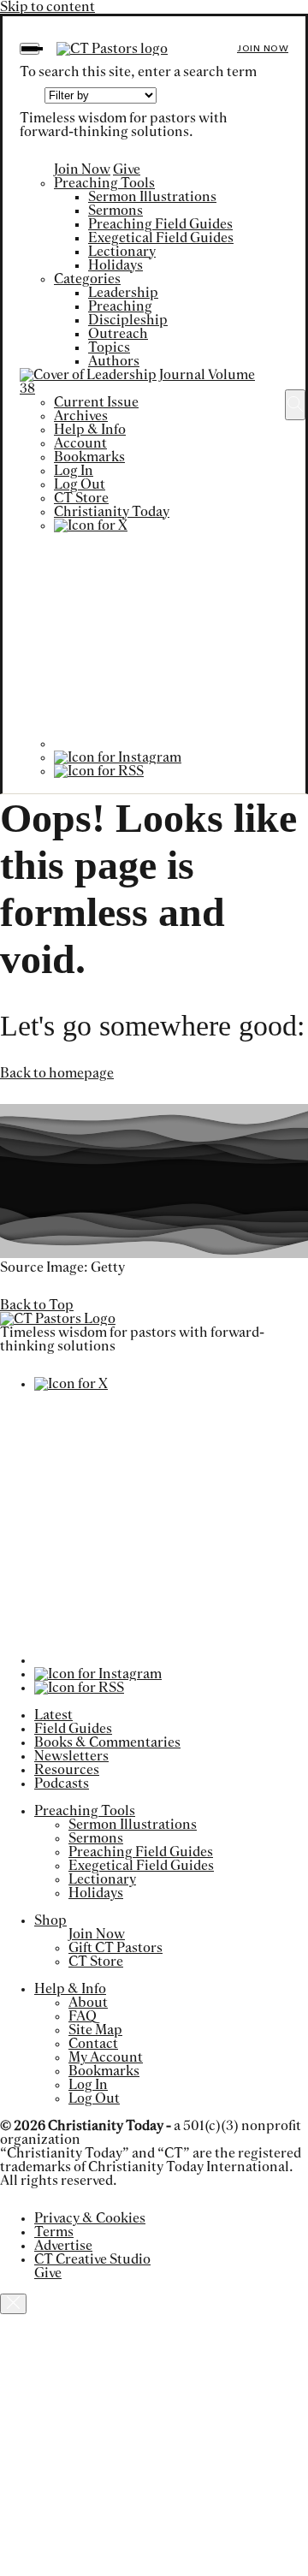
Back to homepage (57, 1073)
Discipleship (128, 320)
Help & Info (90, 430)
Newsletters (71, 1756)
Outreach (118, 334)
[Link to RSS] (99, 771)
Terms (54, 2232)
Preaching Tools (104, 183)
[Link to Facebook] (162, 744)
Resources (67, 1770)
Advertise (63, 2246)
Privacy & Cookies (90, 2218)
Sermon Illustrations (152, 197)
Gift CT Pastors (115, 1948)
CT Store (81, 498)
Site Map (95, 2030)
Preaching (120, 306)
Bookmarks (89, 457)
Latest (53, 1715)
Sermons (115, 211)
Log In (74, 471)
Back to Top (37, 1305)
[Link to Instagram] (118, 757)
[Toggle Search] (295, 405)
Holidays (115, 265)
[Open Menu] (30, 49)
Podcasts (62, 1784)
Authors (114, 361)
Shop (50, 1920)
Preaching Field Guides (160, 224)
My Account (106, 2057)
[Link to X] (91, 525)
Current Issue (96, 402)
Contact (93, 2044)
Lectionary (122, 252)
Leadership (123, 293)
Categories (87, 279)
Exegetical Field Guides (161, 238)
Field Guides (73, 1729)
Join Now (263, 48)
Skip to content (47, 7)
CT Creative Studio (92, 2259)
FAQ (83, 2016)
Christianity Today (112, 512)
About (88, 2003)
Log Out (80, 484)
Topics (109, 347)
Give (127, 169)
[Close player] (13, 2304)
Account (80, 443)
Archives (81, 416)
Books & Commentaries (107, 1742)
